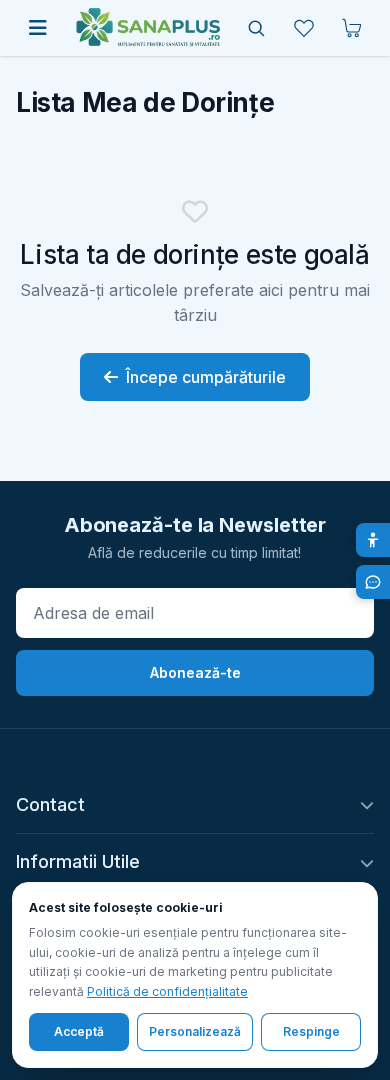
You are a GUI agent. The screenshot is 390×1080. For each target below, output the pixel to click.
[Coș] (352, 28)
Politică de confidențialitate (167, 991)
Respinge (311, 1031)
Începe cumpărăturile (206, 377)
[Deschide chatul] (373, 582)
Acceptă (79, 1031)
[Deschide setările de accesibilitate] (373, 540)
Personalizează (195, 1031)
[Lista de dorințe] (304, 28)
